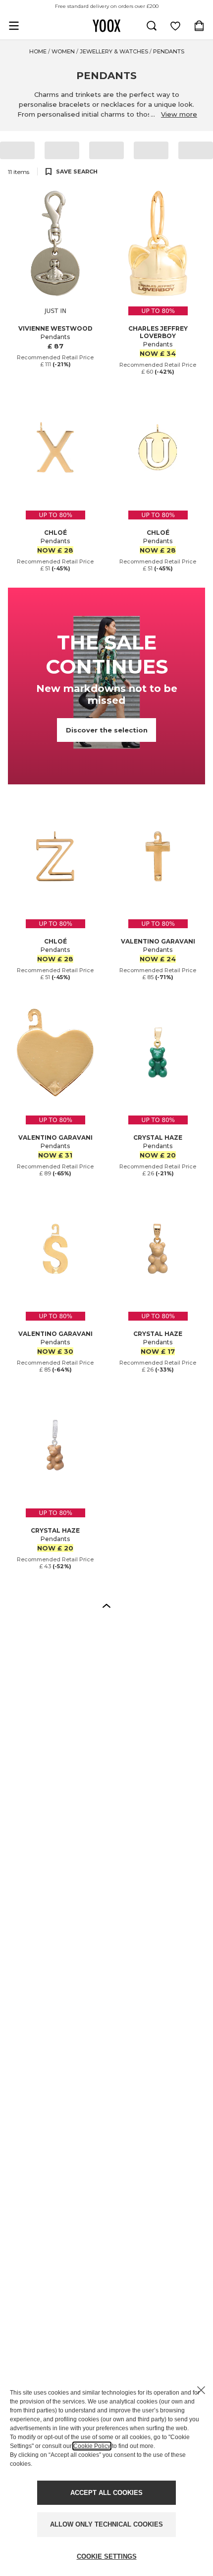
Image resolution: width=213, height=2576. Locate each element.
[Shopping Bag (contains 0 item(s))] (199, 26)
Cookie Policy (92, 2446)
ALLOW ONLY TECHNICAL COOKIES (106, 2524)
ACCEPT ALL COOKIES (106, 2493)
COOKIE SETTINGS (107, 2556)
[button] (106, 1605)
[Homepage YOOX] (106, 26)
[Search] (152, 26)
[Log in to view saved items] (175, 26)
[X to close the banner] (201, 2390)
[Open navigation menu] (14, 26)
